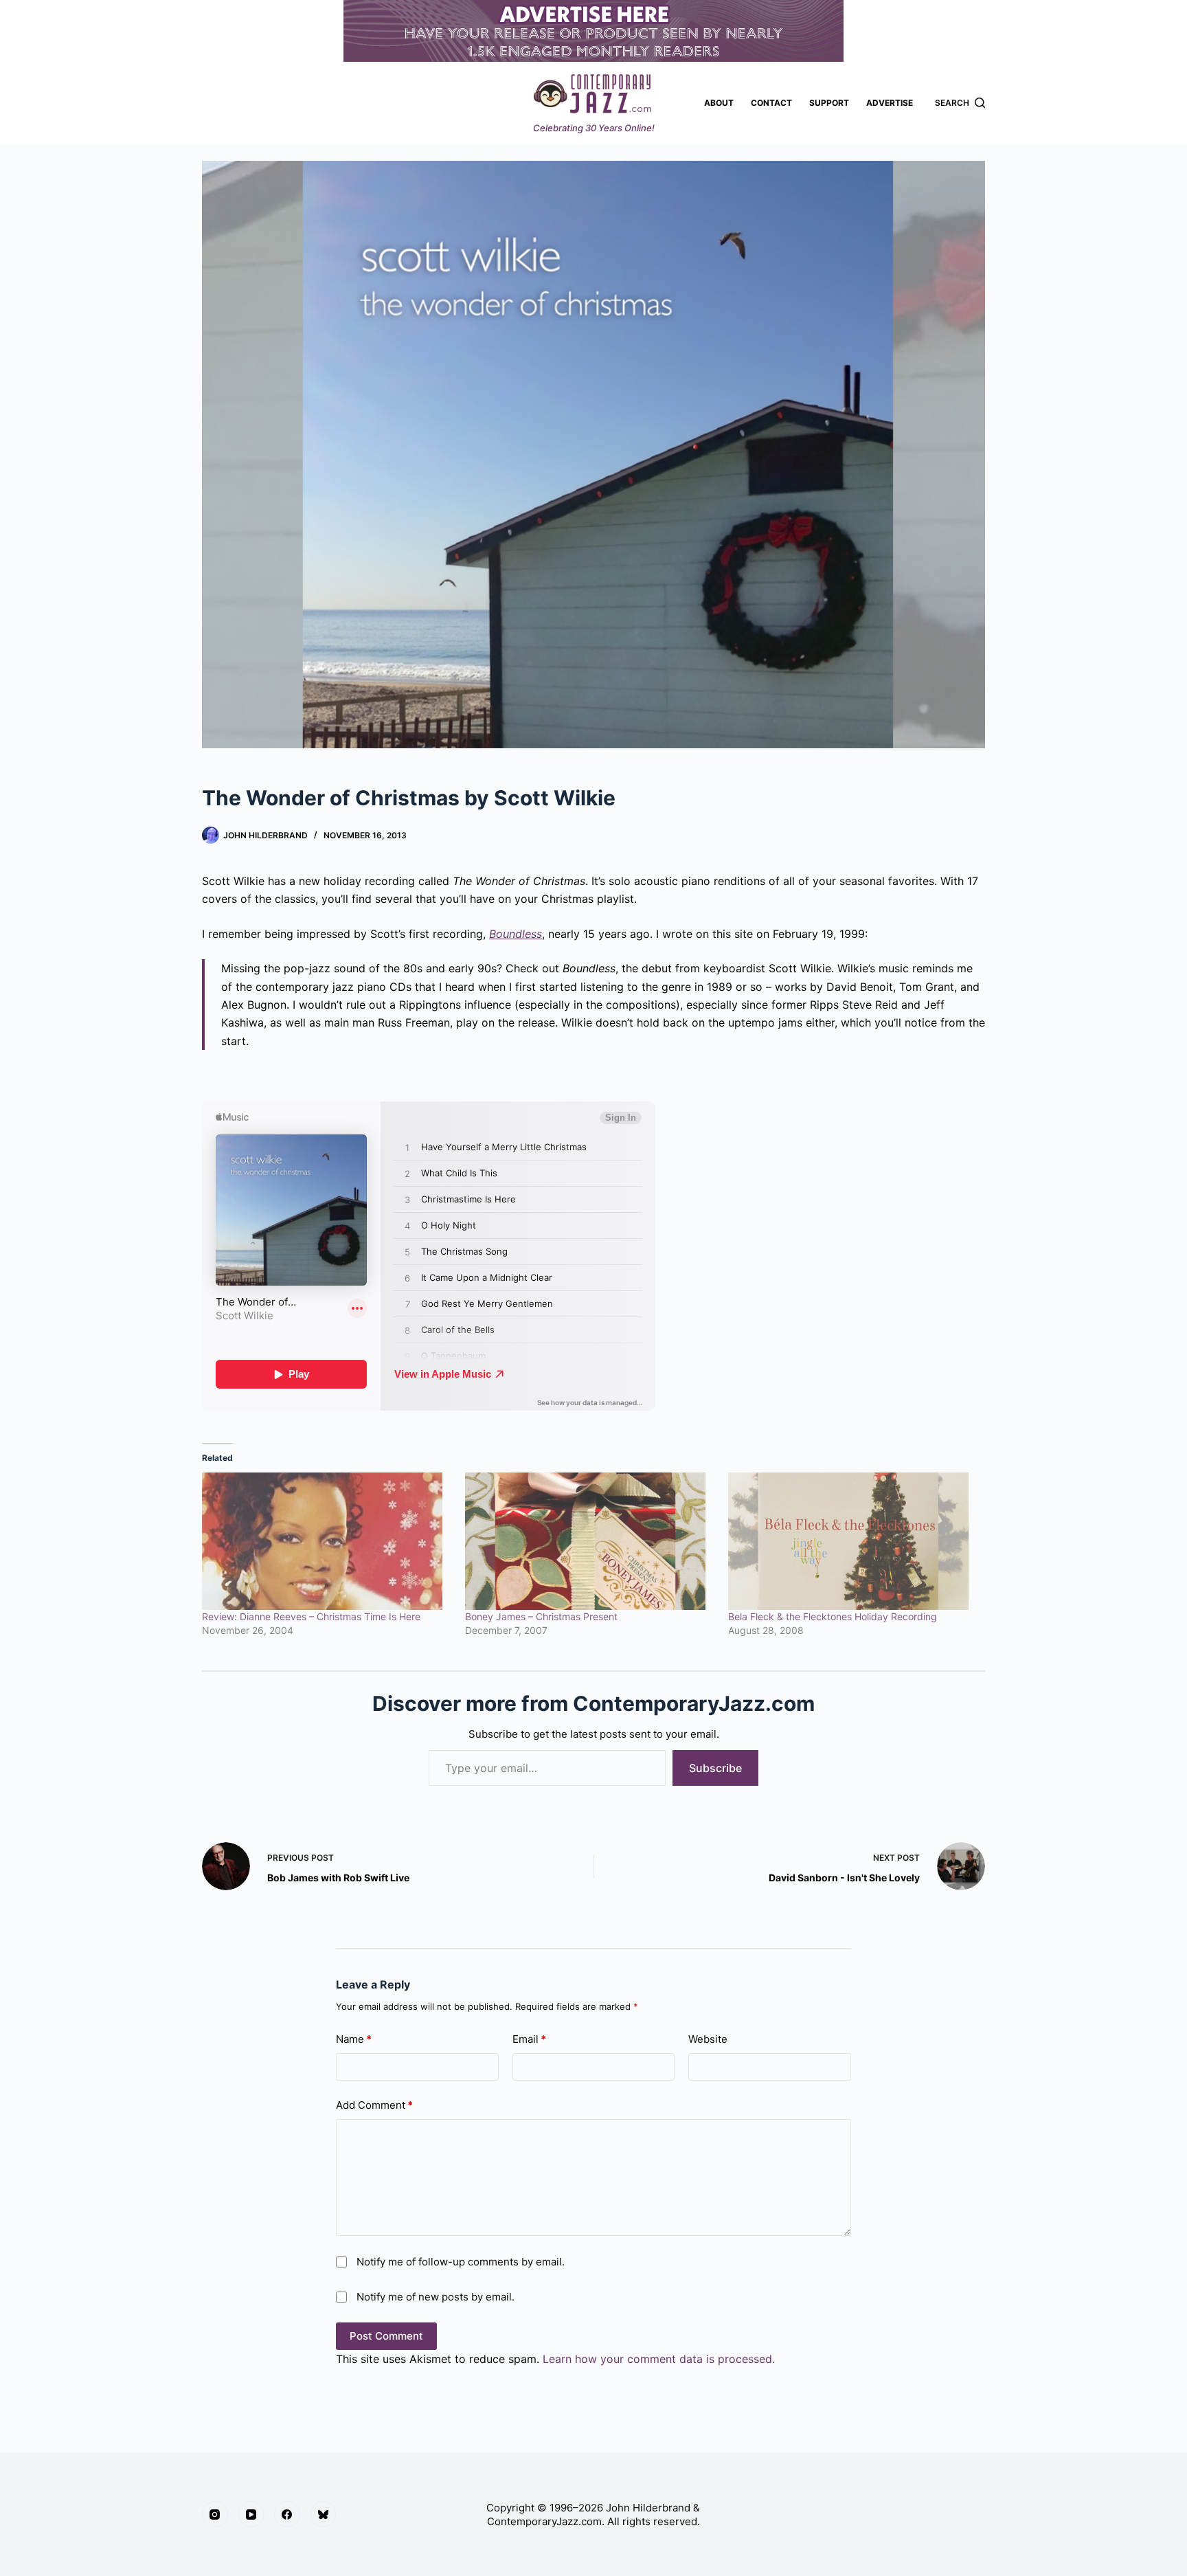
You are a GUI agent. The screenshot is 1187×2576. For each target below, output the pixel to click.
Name (354, 2039)
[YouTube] (251, 2514)
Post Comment (386, 2336)
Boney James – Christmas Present (541, 1616)
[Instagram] (215, 2514)
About (719, 103)
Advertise (890, 103)
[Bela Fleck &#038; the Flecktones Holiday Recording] (853, 1541)
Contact (771, 103)
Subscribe (715, 1768)
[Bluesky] (324, 2514)
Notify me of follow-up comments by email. (461, 2262)
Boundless (516, 934)
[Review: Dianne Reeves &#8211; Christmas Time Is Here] (327, 1541)
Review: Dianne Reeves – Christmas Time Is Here (311, 1616)
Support (829, 103)
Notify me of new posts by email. (436, 2297)
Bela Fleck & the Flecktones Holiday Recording (833, 1616)
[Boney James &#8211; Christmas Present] (590, 1541)
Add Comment (374, 2105)
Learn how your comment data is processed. (659, 2359)
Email (529, 2039)
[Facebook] (287, 2514)
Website (708, 2039)
